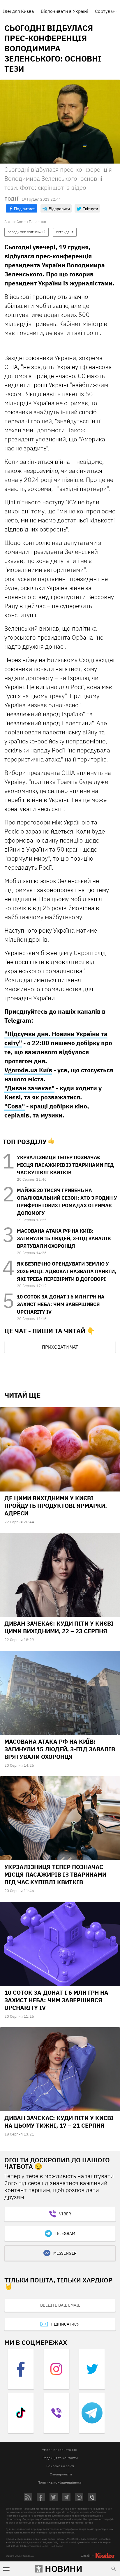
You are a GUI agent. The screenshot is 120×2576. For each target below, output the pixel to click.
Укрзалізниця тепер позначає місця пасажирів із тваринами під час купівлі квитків (65, 1165)
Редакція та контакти (60, 2458)
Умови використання (59, 2450)
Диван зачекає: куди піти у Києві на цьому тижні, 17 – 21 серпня (59, 2122)
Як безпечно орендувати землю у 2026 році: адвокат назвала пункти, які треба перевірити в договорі (67, 1271)
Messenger (65, 2253)
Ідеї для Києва (18, 11)
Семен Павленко (31, 222)
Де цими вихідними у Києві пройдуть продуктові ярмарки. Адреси (56, 1506)
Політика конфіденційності (60, 2482)
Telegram (65, 2233)
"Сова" (15, 1106)
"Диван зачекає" (29, 1088)
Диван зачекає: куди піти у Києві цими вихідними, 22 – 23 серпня (59, 1627)
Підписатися (65, 2324)
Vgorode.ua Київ (28, 1070)
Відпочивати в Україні (64, 11)
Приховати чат (60, 1347)
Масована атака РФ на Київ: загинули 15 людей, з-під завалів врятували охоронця (64, 1238)
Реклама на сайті (60, 2466)
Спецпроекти (61, 2474)
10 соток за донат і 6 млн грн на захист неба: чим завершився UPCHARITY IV (61, 1304)
